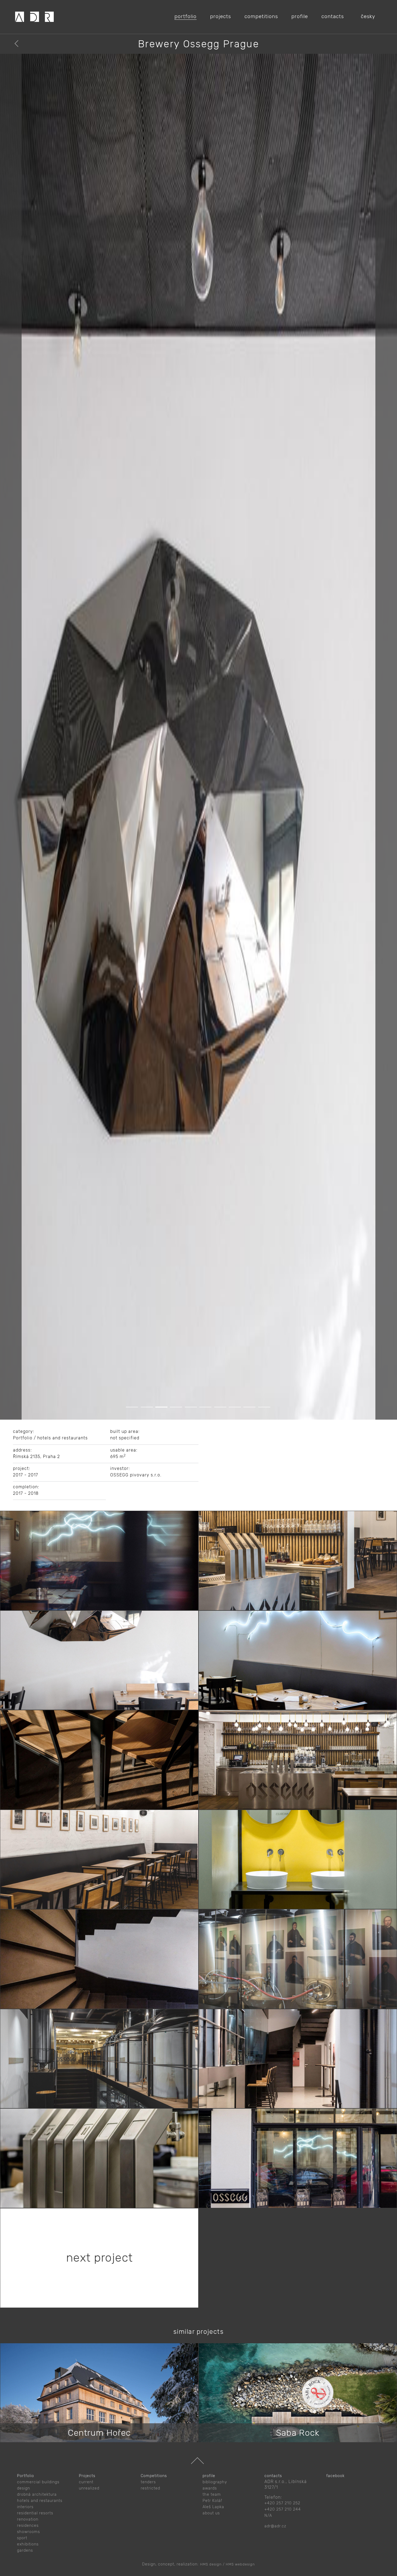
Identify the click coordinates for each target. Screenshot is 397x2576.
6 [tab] (212, 2573)
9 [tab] (256, 2573)
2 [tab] (153, 2573)
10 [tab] (271, 2573)
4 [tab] (182, 2573)
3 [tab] (168, 2573)
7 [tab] (227, 2573)
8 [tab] (241, 2573)
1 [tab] (138, 2573)
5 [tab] (197, 2573)
